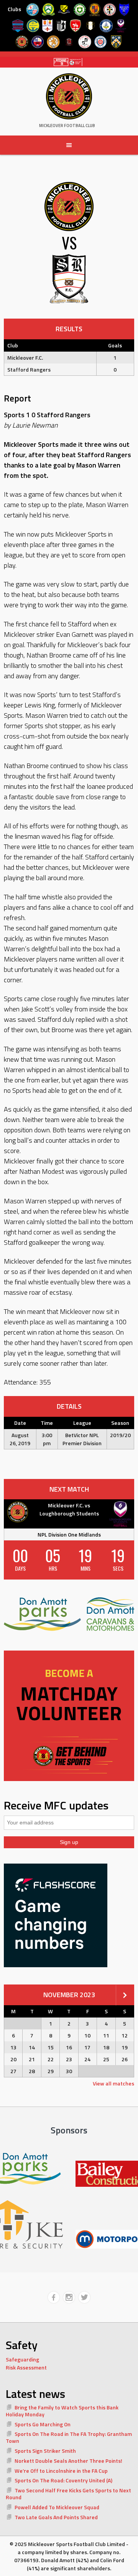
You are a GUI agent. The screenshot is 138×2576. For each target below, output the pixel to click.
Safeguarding (22, 2359)
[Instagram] (69, 2297)
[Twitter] (84, 2297)
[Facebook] (54, 2297)
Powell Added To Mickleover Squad (57, 2507)
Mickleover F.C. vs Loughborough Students (69, 1509)
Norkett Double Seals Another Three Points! (68, 2461)
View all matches (113, 2083)
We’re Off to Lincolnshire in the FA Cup (61, 2471)
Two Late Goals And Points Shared (56, 2517)
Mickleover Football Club (67, 126)
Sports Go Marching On (43, 2424)
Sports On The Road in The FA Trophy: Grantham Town (69, 2437)
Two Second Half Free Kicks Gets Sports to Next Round (68, 2494)
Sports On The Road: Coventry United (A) (63, 2480)
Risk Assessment (26, 2367)
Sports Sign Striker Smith (45, 2451)
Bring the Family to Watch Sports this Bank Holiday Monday (62, 2411)
